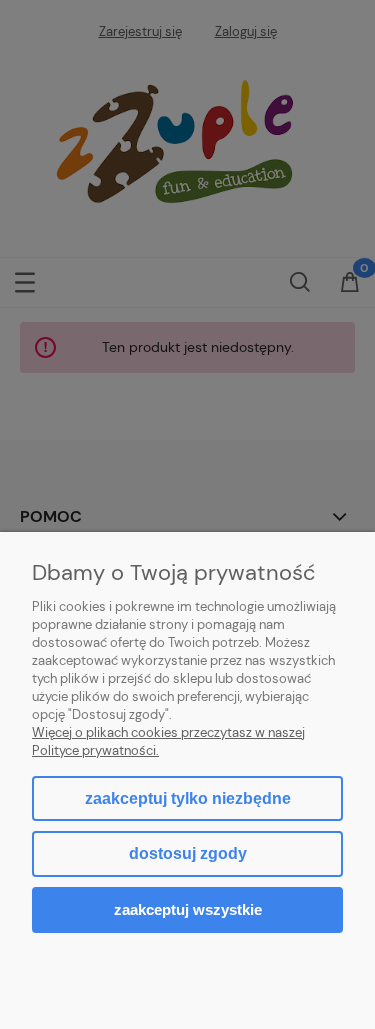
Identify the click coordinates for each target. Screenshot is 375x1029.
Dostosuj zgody (188, 853)
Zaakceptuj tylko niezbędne (188, 798)
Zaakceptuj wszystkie (188, 909)
